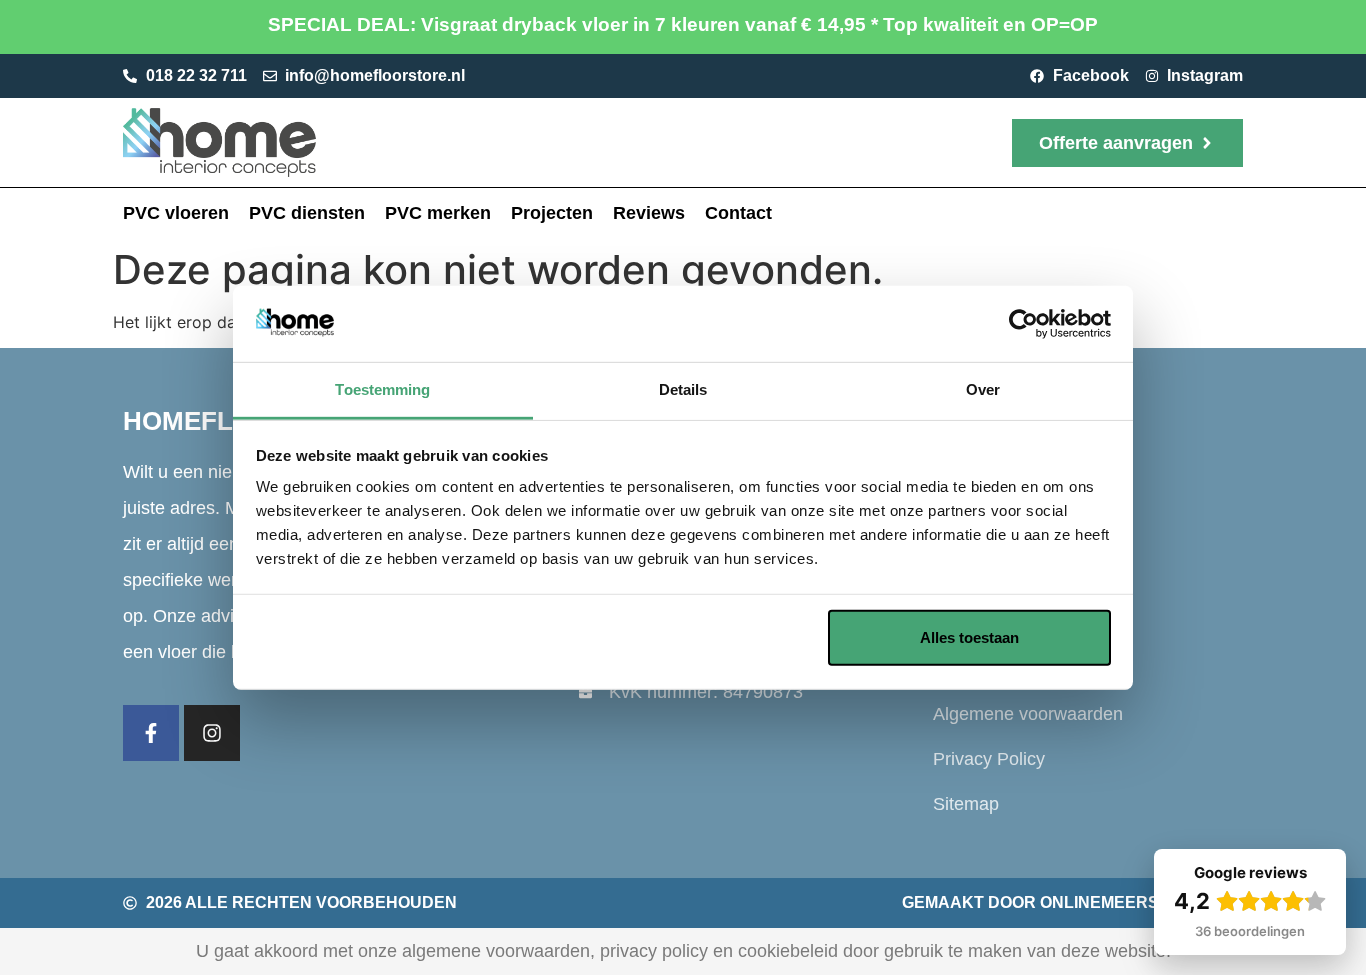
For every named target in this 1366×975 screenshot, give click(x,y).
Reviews (649, 213)
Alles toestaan (969, 637)
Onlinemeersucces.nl (1141, 902)
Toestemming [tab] (382, 389)
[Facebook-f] (151, 733)
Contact (738, 213)
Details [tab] (683, 389)
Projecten (552, 213)
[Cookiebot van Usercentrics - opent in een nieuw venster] (1023, 324)
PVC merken (438, 213)
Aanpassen (669, 637)
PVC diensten (307, 213)
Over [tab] (983, 389)
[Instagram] (212, 733)
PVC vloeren (176, 213)
